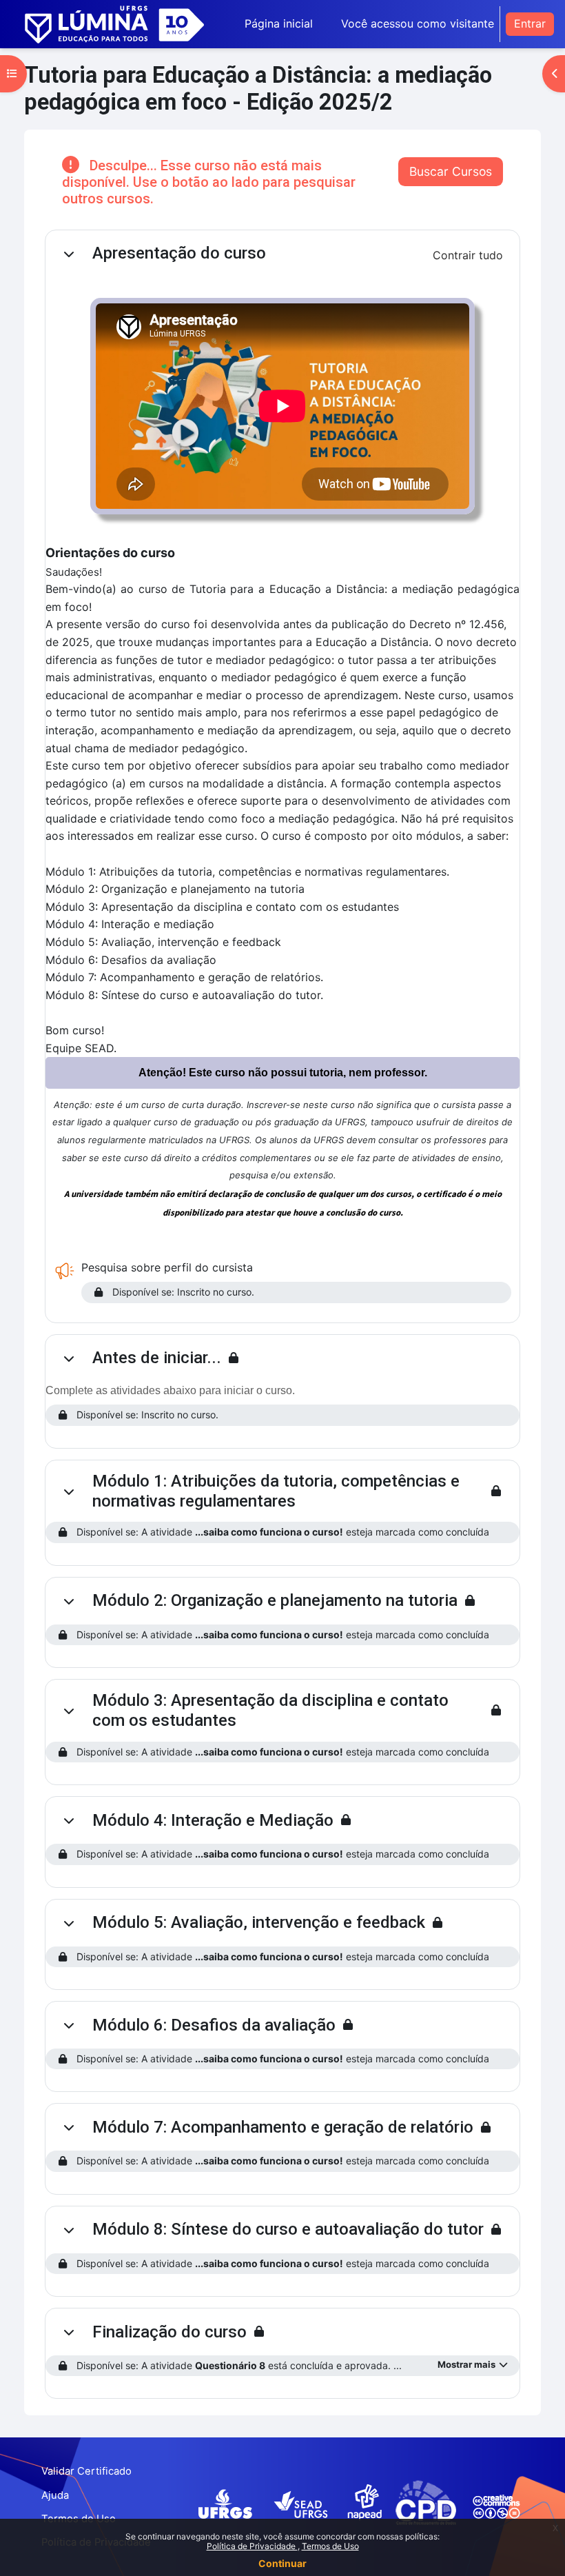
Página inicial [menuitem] (279, 23)
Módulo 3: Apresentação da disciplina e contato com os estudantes (270, 1710)
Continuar (282, 2563)
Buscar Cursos (451, 171)
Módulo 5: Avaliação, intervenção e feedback (259, 1922)
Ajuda (55, 2495)
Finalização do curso (169, 2332)
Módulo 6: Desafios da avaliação (214, 2025)
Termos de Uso (330, 2546)
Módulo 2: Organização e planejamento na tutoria (275, 1600)
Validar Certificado (86, 2471)
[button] (69, 254)
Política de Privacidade (252, 2546)
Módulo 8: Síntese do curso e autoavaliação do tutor (288, 2229)
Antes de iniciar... (157, 1358)
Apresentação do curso (179, 253)
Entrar (530, 23)
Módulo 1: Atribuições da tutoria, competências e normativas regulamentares (276, 1491)
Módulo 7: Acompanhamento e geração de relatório (283, 2127)
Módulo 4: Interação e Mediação (213, 1820)
